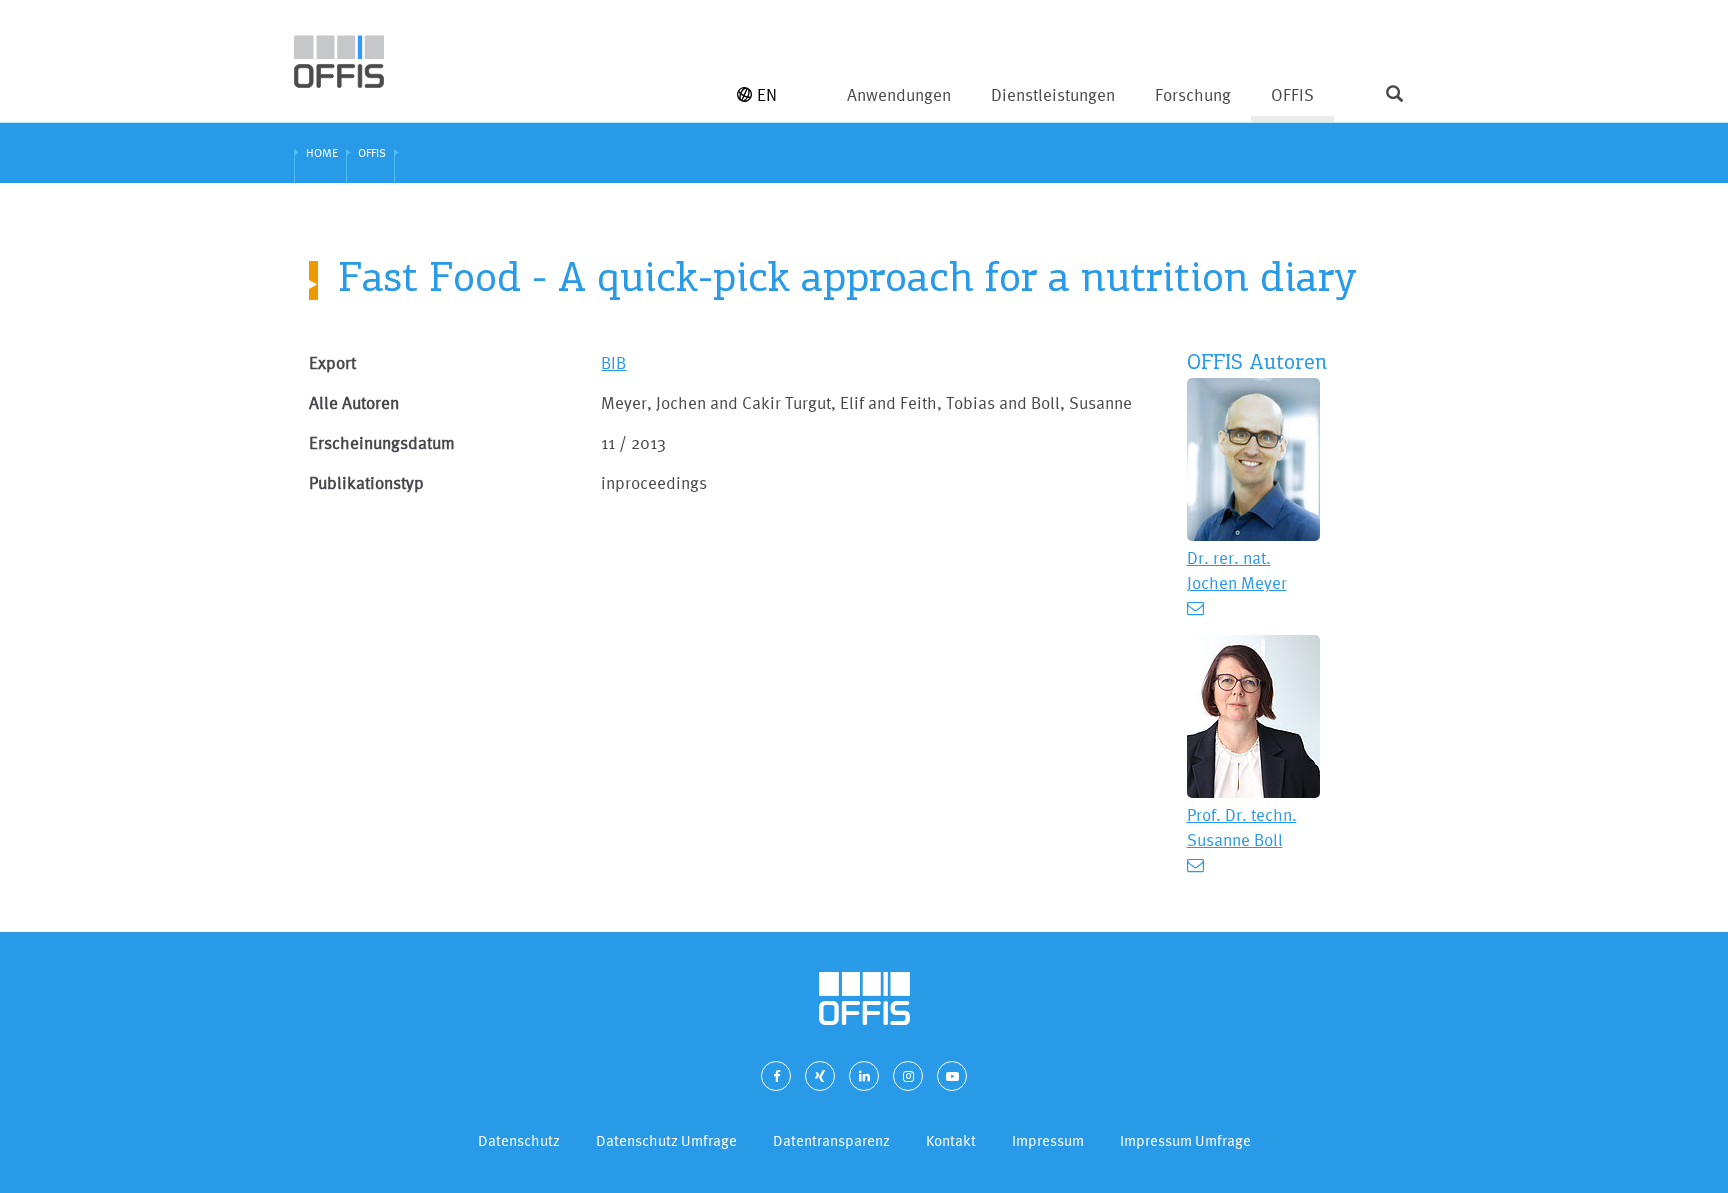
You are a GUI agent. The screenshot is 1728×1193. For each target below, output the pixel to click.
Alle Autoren (354, 402)
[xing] (820, 1076)
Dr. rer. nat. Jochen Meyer (1237, 570)
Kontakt (951, 1140)
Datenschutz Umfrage (666, 1140)
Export (332, 362)
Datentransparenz (831, 1140)
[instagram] (908, 1076)
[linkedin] (864, 1076)
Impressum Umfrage (1185, 1140)
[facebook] (776, 1076)
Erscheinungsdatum (382, 442)
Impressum (1048, 1140)
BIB (613, 362)
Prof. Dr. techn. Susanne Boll (1242, 827)
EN (767, 94)
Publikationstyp (366, 482)
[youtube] (952, 1076)
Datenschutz (519, 1140)
